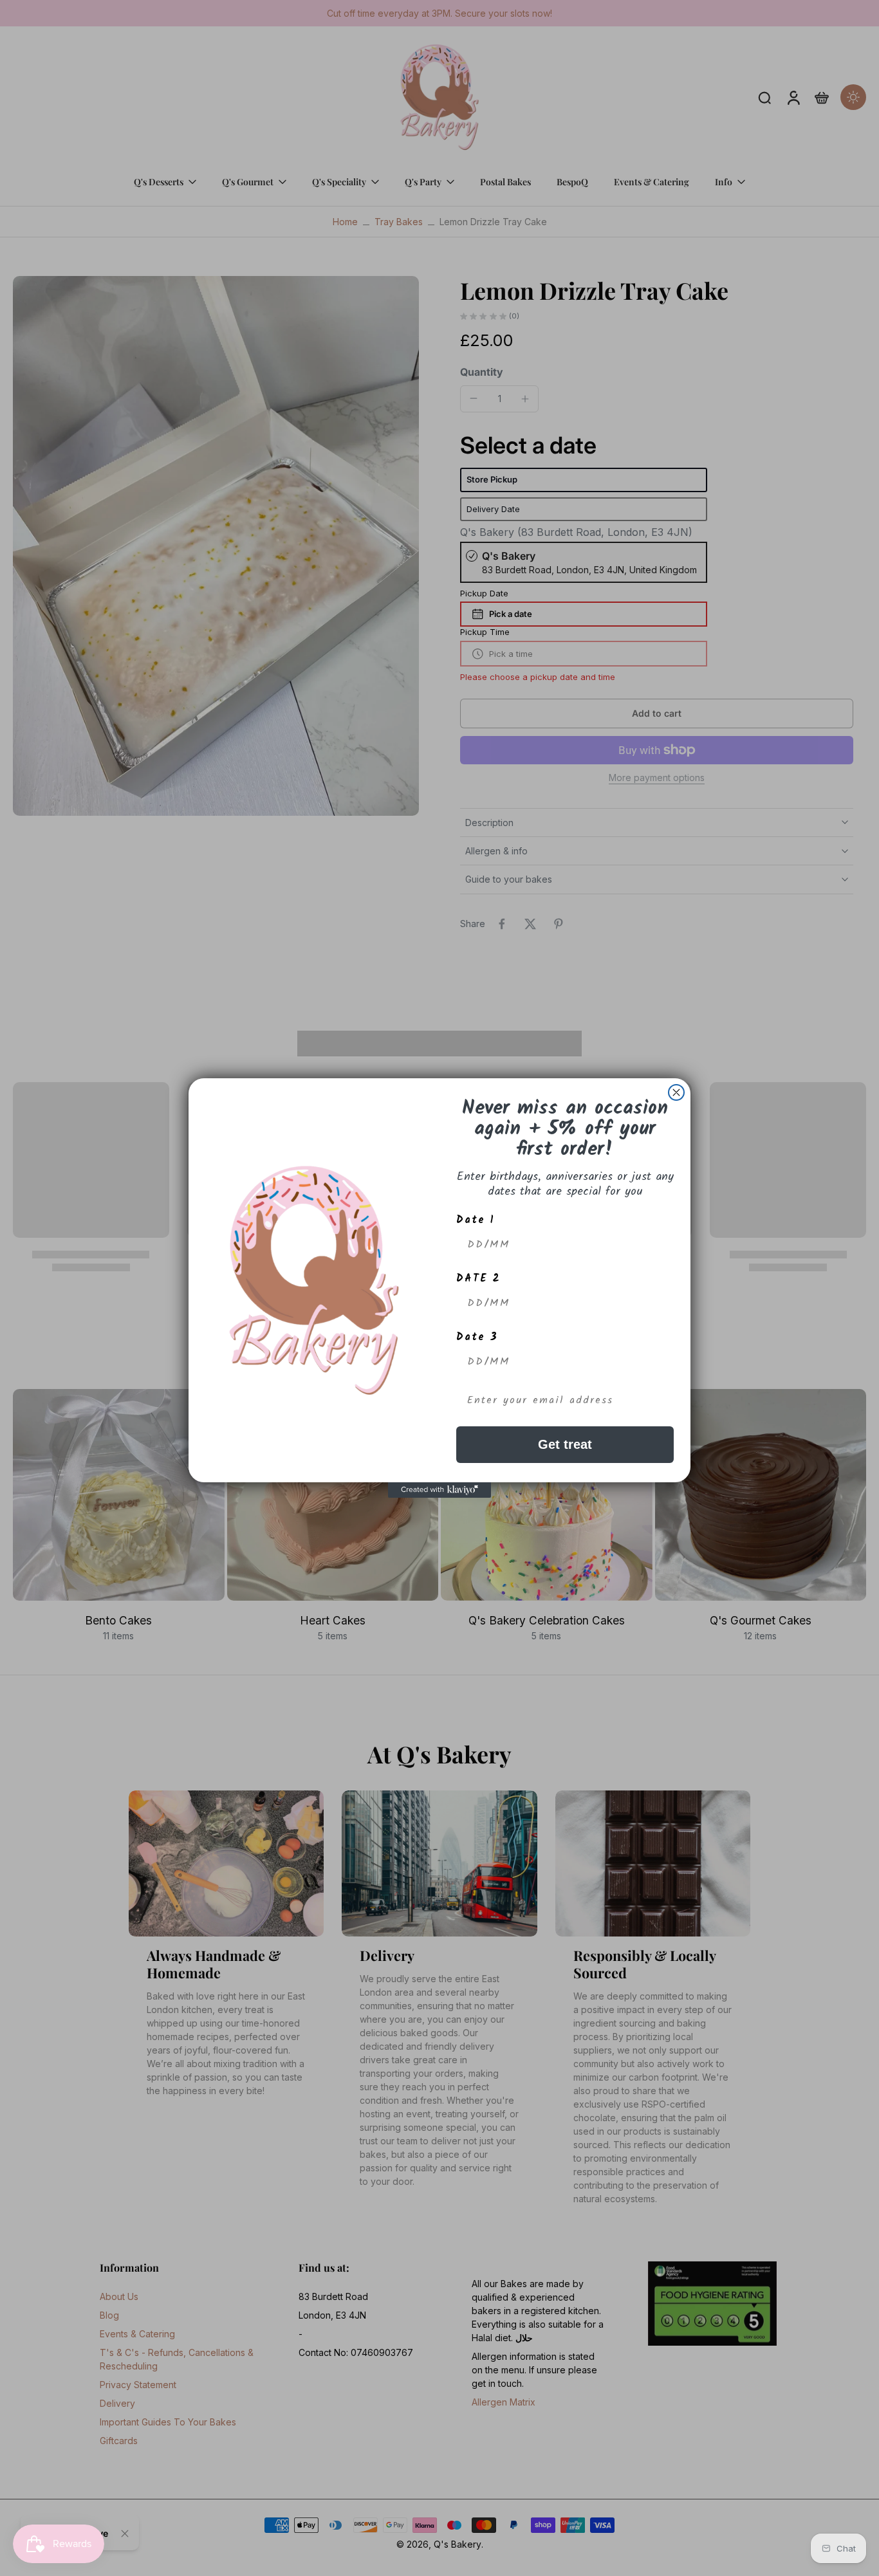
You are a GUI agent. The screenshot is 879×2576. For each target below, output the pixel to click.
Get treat (565, 1444)
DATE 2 (478, 1279)
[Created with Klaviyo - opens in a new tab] (439, 1490)
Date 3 (477, 1337)
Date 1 (476, 1220)
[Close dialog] (676, 1092)
